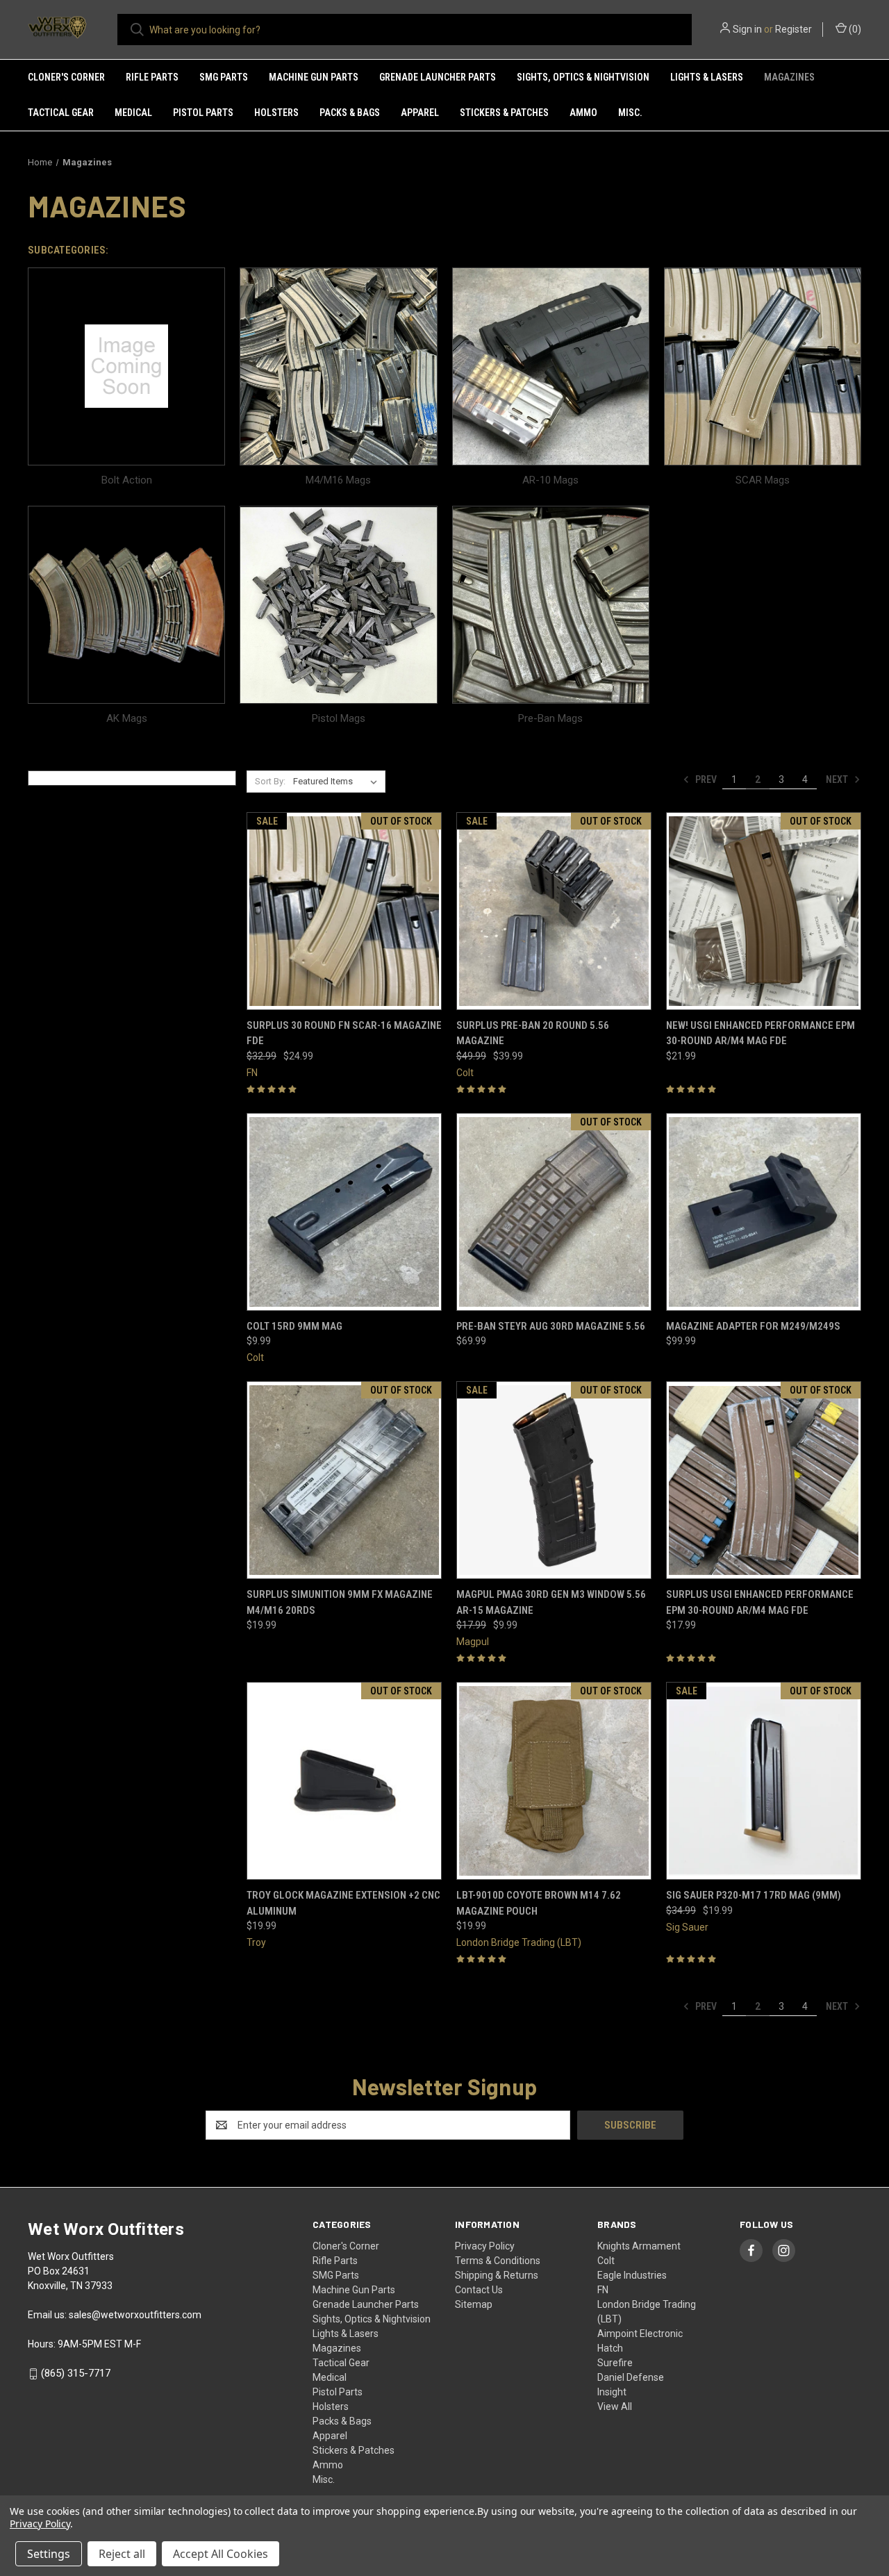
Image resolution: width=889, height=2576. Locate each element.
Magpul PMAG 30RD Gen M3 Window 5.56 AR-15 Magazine (551, 1602)
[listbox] (338, 782)
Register (794, 29)
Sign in (747, 29)
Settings (49, 2554)
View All (615, 2406)
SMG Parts (224, 77)
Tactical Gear (61, 113)
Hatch (610, 2348)
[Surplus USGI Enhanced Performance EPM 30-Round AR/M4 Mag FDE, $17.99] (764, 1480)
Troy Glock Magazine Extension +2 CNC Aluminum (343, 1903)
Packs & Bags (350, 113)
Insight (612, 2392)
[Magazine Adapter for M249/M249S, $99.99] (764, 1212)
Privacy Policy (485, 2246)
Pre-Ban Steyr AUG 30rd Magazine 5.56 (551, 1326)
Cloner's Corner (66, 77)
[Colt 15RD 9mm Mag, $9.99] (344, 1212)
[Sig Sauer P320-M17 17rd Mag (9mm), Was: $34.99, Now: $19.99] (764, 1781)
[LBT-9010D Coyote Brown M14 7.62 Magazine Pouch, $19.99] (554, 1781)
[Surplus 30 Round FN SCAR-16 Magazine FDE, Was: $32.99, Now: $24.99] (344, 911)
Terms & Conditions (498, 2261)
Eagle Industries (632, 2275)
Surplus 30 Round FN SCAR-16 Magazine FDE (344, 1033)
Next (838, 779)
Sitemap (474, 2304)
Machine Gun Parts (314, 77)
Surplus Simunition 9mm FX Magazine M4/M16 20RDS (340, 1602)
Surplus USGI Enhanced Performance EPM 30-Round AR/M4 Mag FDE (760, 1602)
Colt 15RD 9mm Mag (294, 1326)
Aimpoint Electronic (640, 2334)
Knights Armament (639, 2246)
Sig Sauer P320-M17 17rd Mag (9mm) (754, 1895)
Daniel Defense (631, 2377)
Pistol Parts (203, 113)
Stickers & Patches (504, 113)
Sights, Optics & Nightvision (583, 77)
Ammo (583, 113)
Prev (705, 779)
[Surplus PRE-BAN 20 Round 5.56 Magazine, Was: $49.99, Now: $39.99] (554, 911)
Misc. (630, 113)
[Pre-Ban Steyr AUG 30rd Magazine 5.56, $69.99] (554, 1212)
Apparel (420, 113)
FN (603, 2290)
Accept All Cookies (221, 2554)
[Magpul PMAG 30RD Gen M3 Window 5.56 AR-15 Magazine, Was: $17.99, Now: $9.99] (554, 1480)
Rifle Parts (152, 77)
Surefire (615, 2363)
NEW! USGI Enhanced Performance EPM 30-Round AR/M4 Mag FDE (761, 1033)
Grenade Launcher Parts (438, 77)
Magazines (789, 77)
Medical (133, 113)
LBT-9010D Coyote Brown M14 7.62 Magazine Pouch (539, 1903)
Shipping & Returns (497, 2275)
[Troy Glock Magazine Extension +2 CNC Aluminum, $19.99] (344, 1781)
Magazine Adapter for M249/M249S (753, 1326)
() (854, 29)
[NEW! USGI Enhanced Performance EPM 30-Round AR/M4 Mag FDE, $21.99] (764, 911)
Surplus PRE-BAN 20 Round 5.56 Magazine (533, 1033)
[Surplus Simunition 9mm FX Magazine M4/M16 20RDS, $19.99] (344, 1480)
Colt (606, 2261)
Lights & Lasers (707, 77)
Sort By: (270, 781)
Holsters (276, 113)
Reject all (122, 2554)
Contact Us (479, 2290)
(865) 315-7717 (76, 2373)
